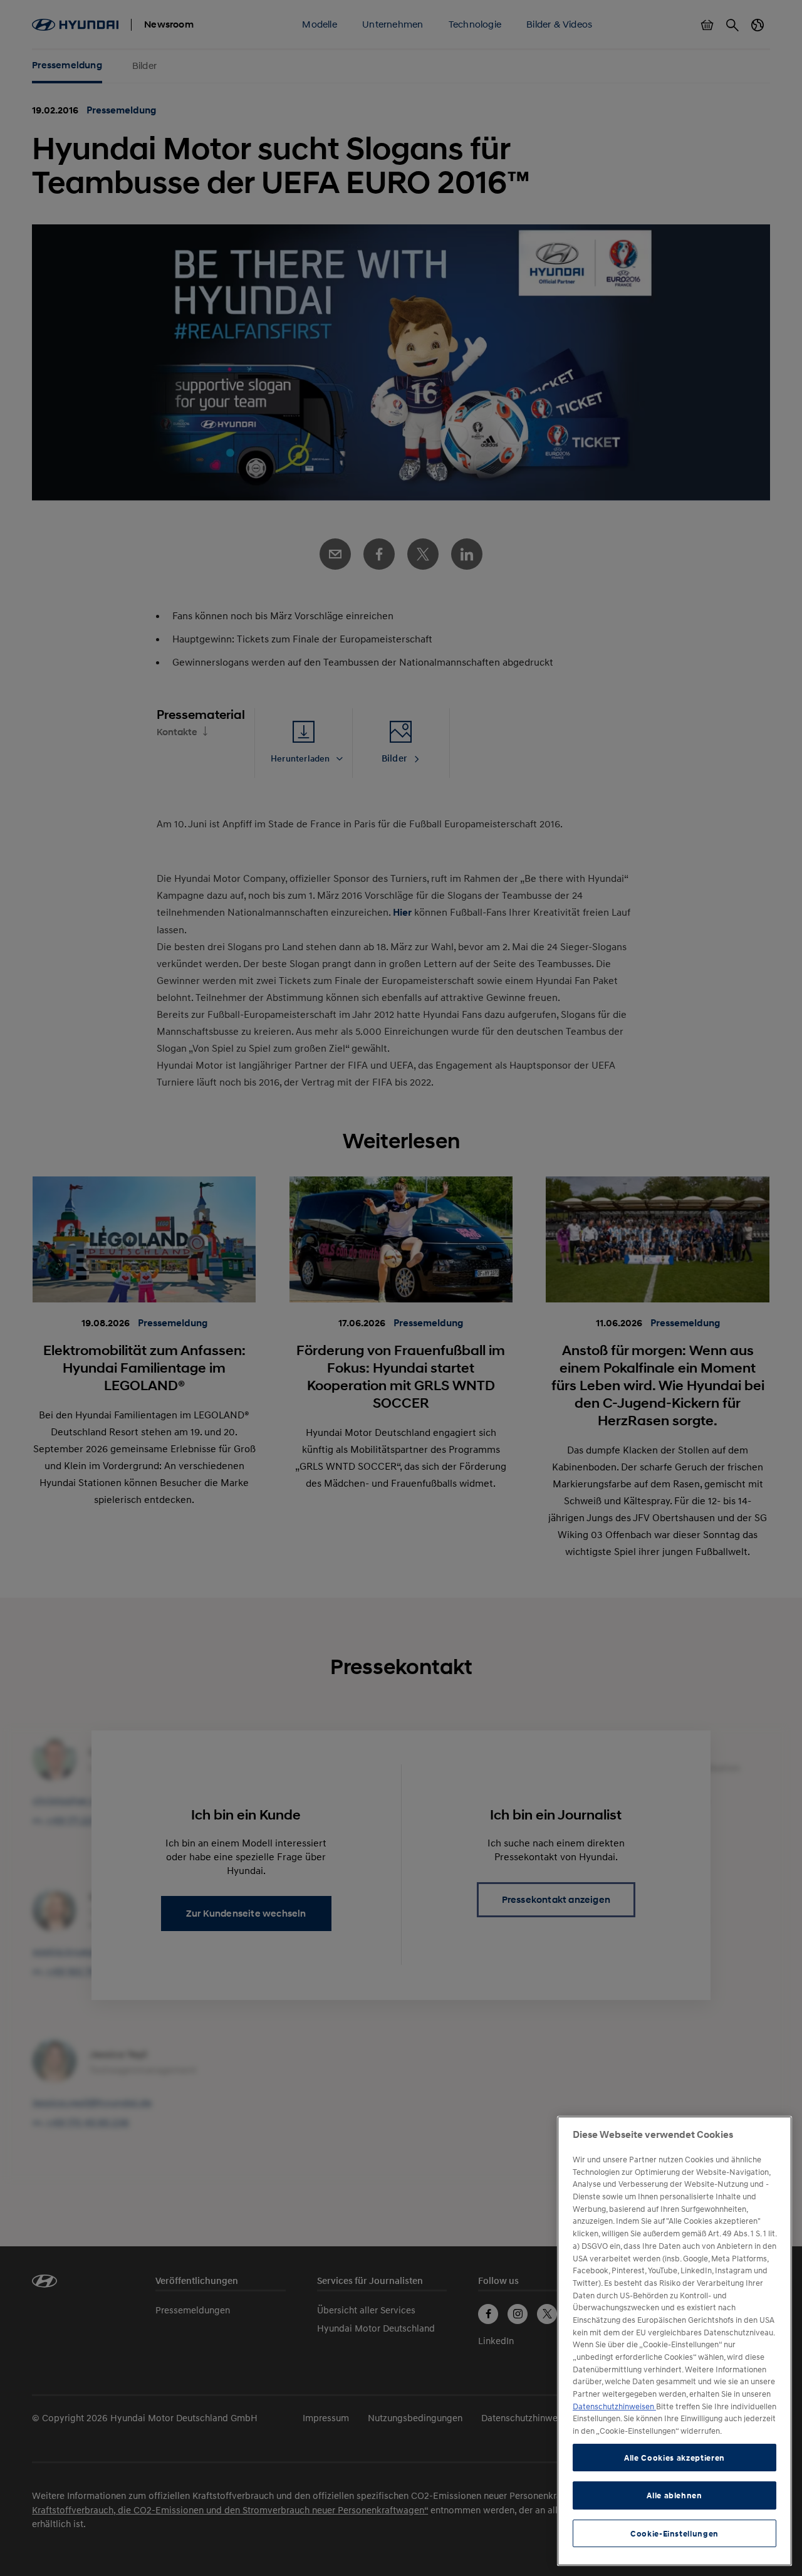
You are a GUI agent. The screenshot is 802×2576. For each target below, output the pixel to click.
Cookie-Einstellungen (674, 2533)
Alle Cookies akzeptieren (674, 2458)
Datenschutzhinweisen (614, 2406)
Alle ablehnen (674, 2495)
